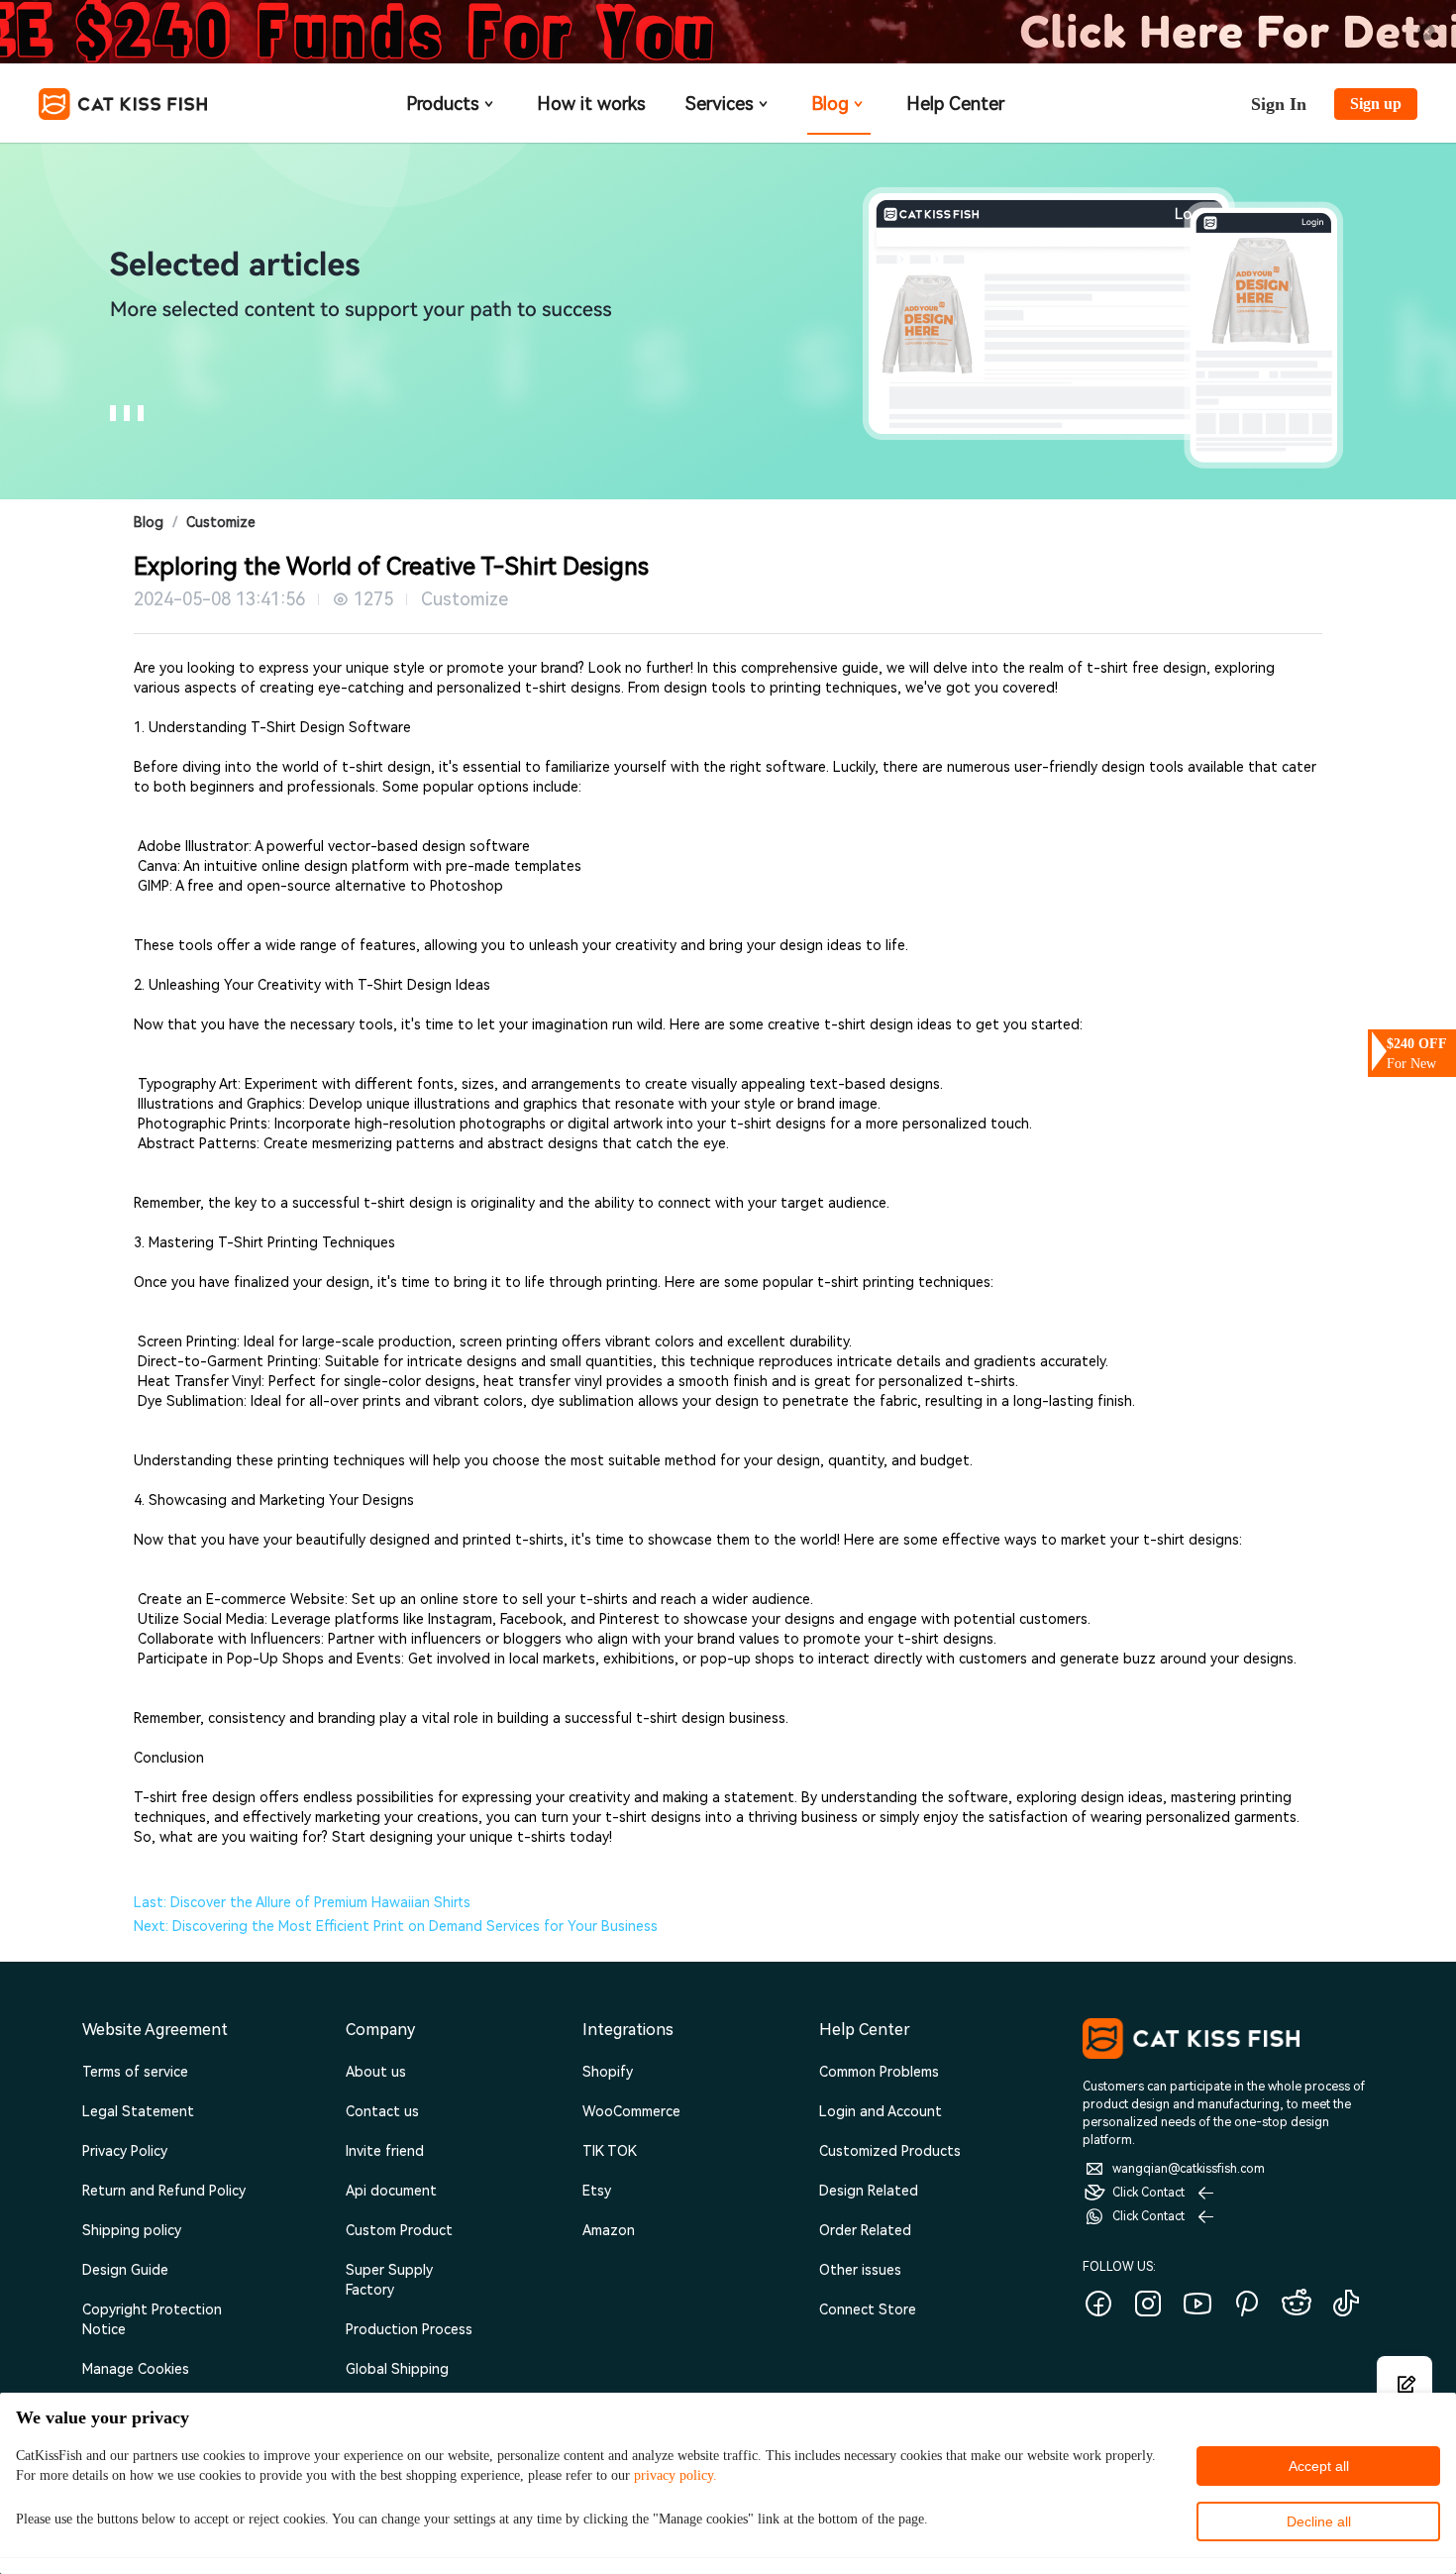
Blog (830, 104)
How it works (591, 104)
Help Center (955, 104)
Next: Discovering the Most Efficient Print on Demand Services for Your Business (396, 1926)
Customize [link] (221, 522)
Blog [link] (149, 522)
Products (443, 104)
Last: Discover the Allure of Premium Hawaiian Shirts (302, 1902)
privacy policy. (676, 2475)
